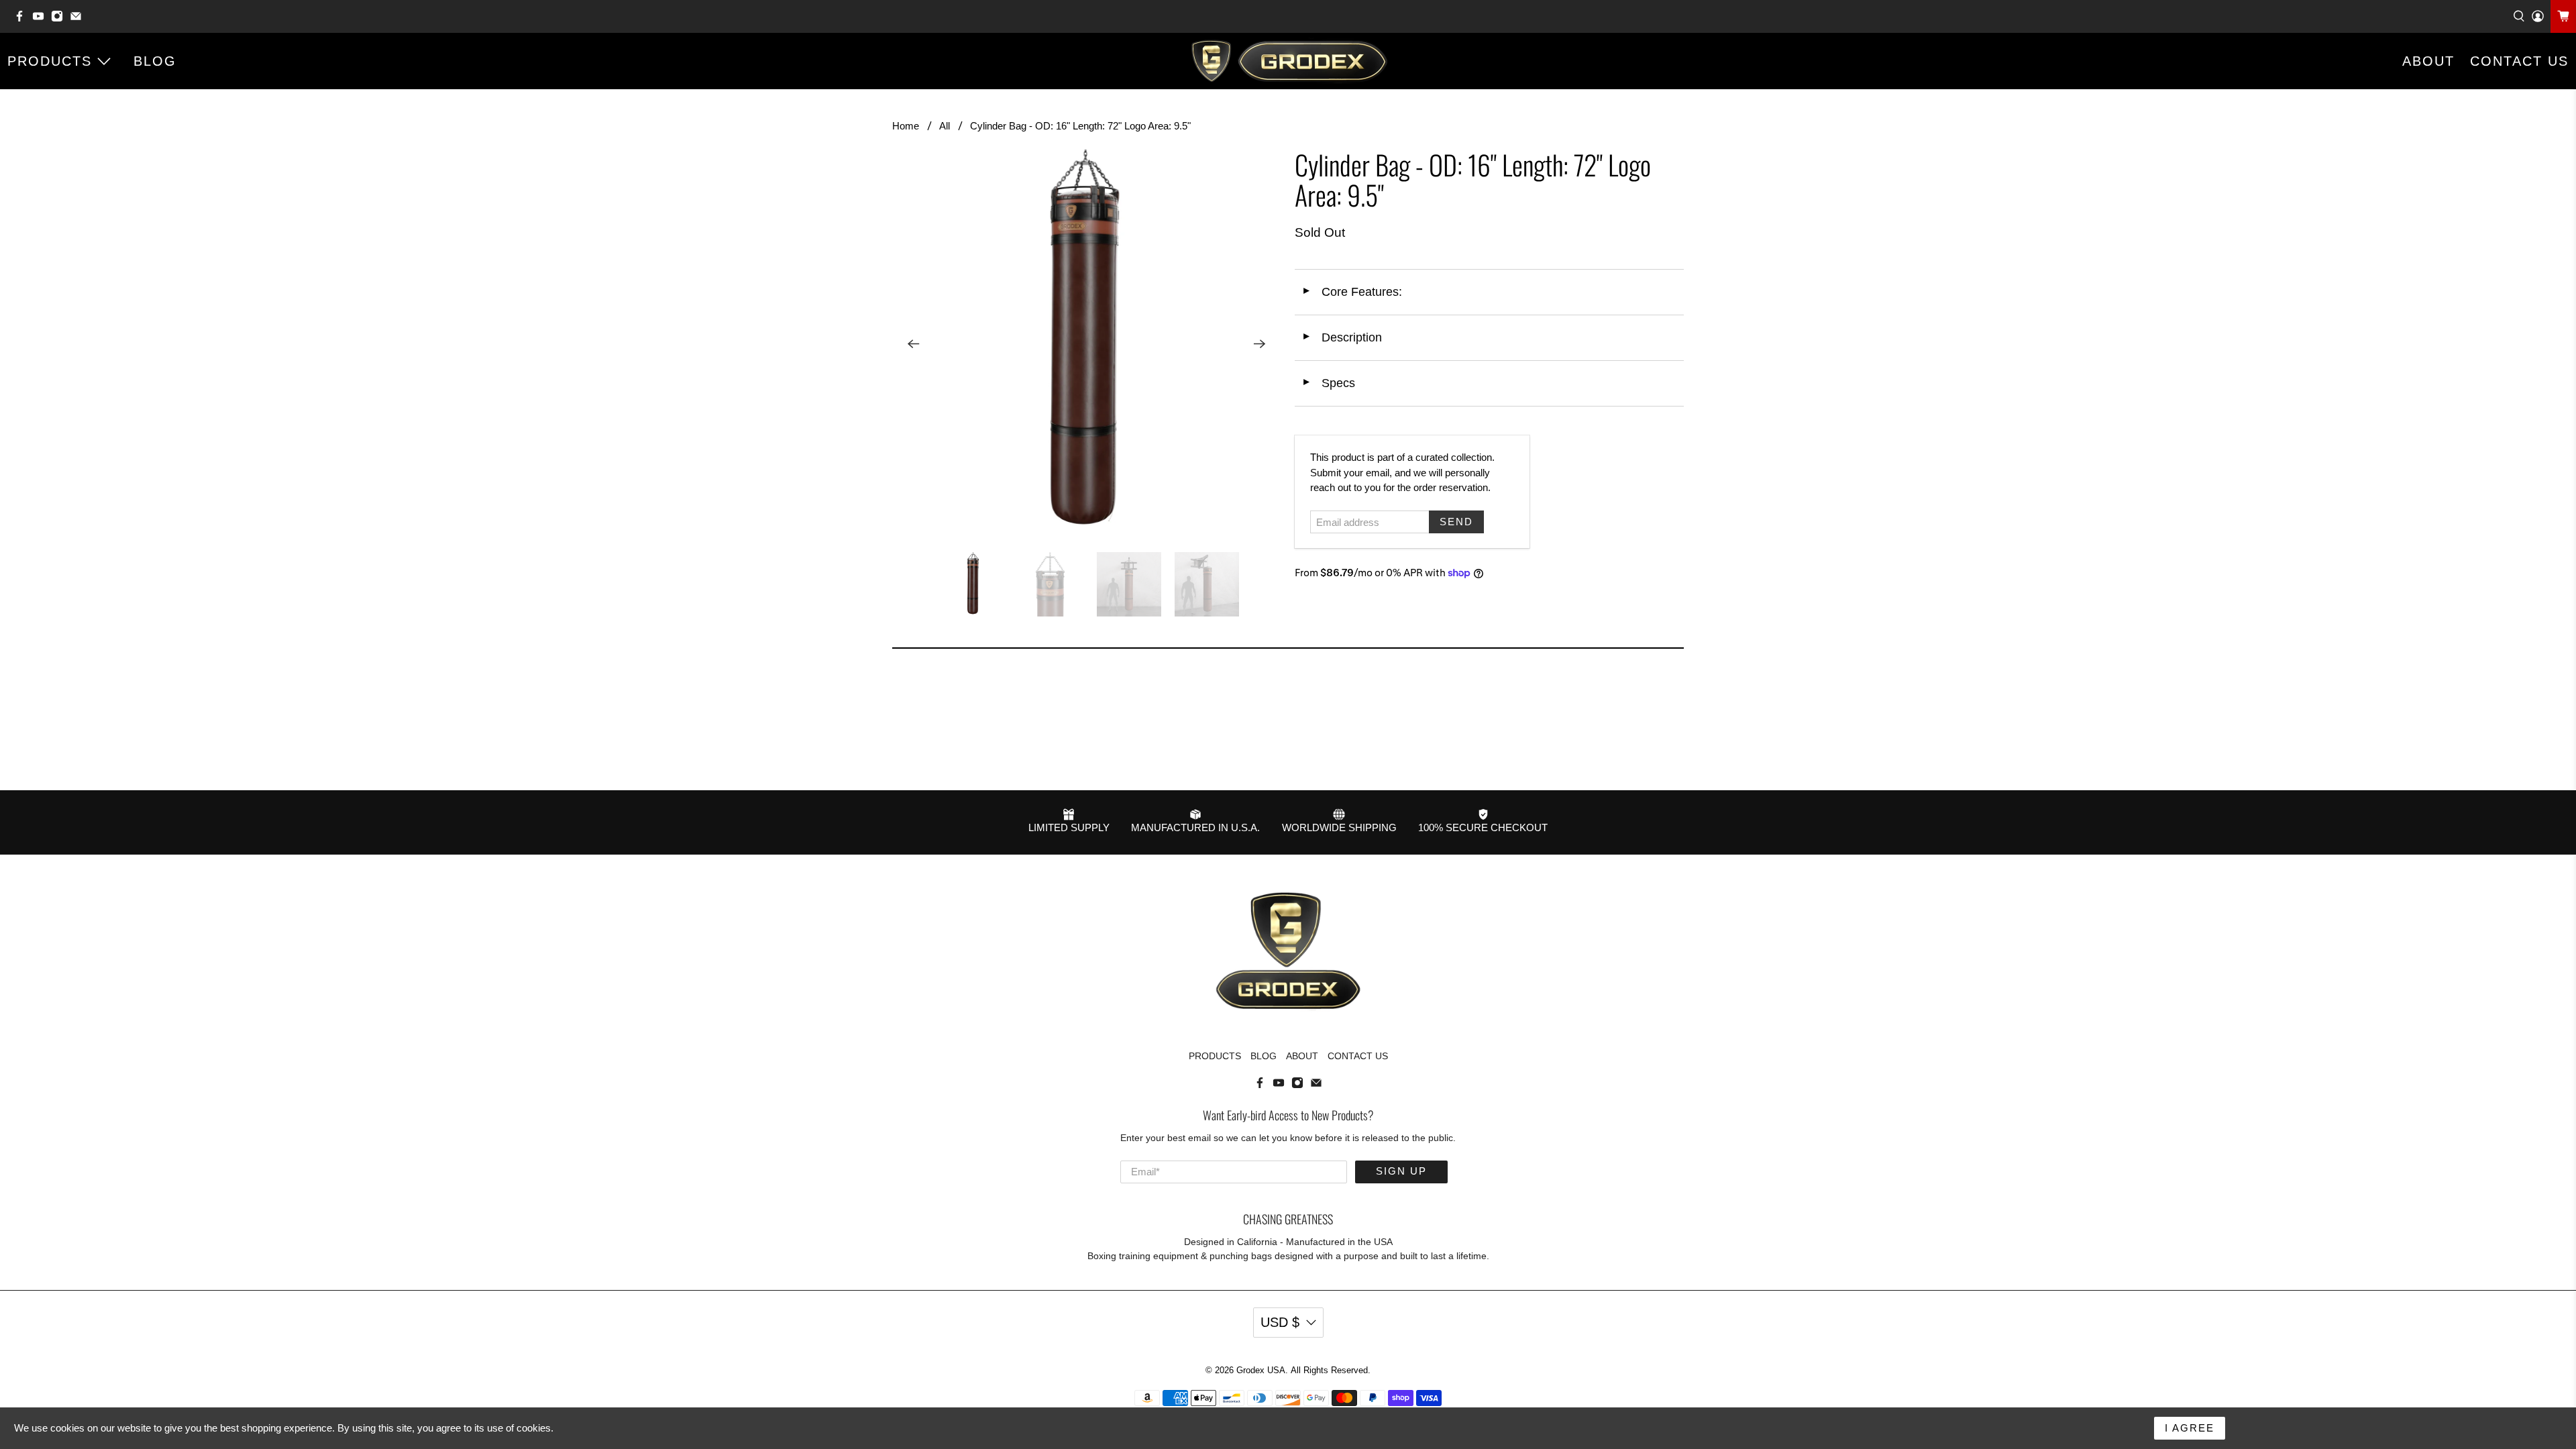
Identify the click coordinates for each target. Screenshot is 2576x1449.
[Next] (1260, 344)
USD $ (1280, 1322)
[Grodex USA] (1288, 61)
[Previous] (914, 344)
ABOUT (2428, 61)
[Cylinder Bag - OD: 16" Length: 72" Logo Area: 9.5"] (1087, 344)
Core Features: (1352, 292)
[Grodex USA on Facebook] (23, 19)
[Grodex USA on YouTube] (42, 19)
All (945, 126)
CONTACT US (1358, 1056)
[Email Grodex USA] (79, 19)
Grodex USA (1261, 1371)
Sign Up (1401, 1171)
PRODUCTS (50, 61)
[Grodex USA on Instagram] (60, 19)
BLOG (155, 61)
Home (906, 126)
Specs (1328, 383)
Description (1342, 337)
